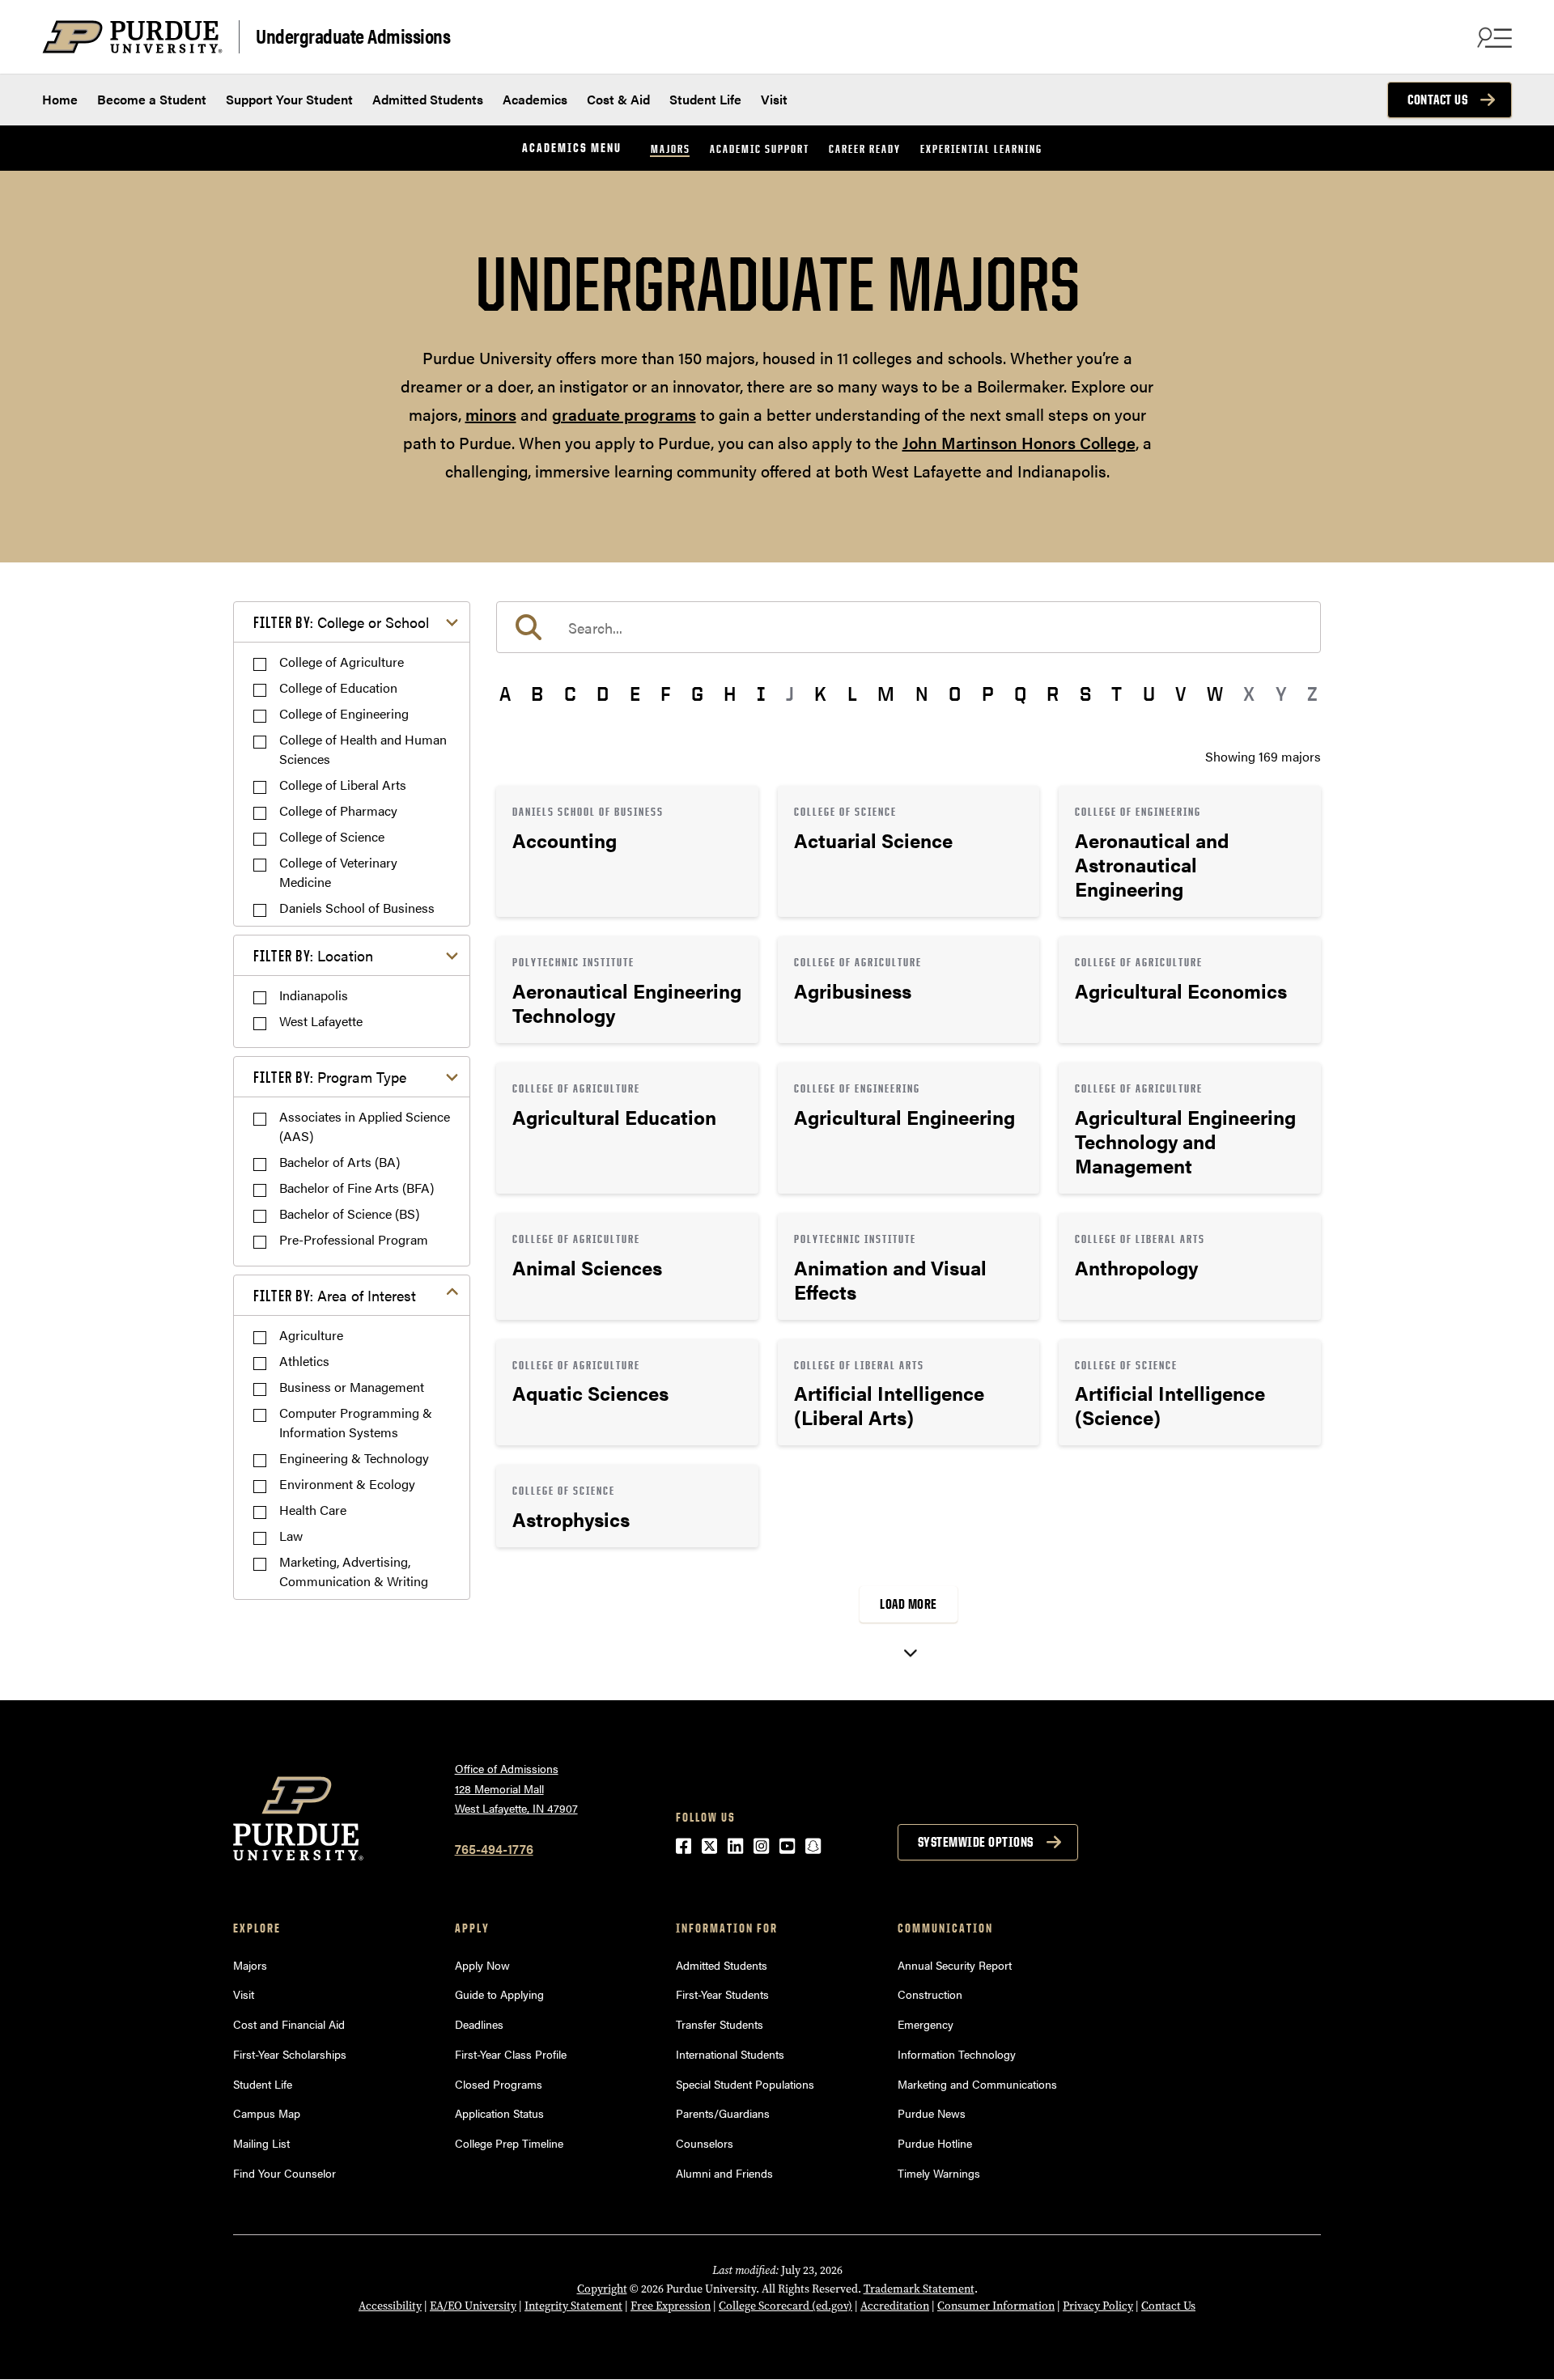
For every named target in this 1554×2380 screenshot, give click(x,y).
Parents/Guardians (723, 2113)
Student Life (705, 99)
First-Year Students (722, 1994)
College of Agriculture (342, 662)
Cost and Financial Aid (289, 2024)
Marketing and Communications (977, 2084)
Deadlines (479, 2024)
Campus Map (267, 2113)
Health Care (313, 1510)
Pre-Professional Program (354, 1239)
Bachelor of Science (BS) (349, 1213)
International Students (730, 2054)
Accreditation (895, 2306)
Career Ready (865, 148)
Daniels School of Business (357, 908)
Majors (671, 148)
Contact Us (1437, 100)
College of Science (332, 836)
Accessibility (390, 2306)
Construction (930, 1994)
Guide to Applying (499, 1994)
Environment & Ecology (347, 1484)
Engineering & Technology (354, 1458)
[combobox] (909, 627)
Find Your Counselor (284, 2173)
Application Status (499, 2113)
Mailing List (261, 2143)
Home (60, 99)
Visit (774, 99)
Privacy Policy (1098, 2306)
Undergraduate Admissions (353, 35)
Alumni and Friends (724, 2173)
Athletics (304, 1361)
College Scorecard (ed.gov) (785, 2306)
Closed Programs (499, 2084)
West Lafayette (321, 1021)
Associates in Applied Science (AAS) (365, 1126)
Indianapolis (314, 995)
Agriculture (311, 1335)
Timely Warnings (939, 2173)
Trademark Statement (919, 2289)
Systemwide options (976, 1842)
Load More (909, 1604)
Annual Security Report (955, 1965)
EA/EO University (473, 2306)
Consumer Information (996, 2306)
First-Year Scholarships (290, 2054)
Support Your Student (289, 99)
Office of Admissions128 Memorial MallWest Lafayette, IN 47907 (516, 1788)
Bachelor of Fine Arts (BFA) (357, 1188)
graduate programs (624, 414)
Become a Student (152, 99)
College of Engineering (344, 713)
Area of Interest (335, 1295)
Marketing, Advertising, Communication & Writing (354, 1571)
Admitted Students (428, 99)
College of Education (338, 687)
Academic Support (760, 148)
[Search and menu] (1492, 37)
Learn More (627, 851)
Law (291, 1536)
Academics (535, 99)
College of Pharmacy (338, 810)
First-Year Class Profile (511, 2054)
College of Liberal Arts (343, 785)
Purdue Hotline (935, 2143)
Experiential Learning (981, 148)
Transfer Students (720, 2024)
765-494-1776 (494, 1849)
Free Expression (671, 2306)
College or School (341, 622)
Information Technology (957, 2054)
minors (491, 414)
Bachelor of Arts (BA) (340, 1162)
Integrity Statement (573, 2306)
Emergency (926, 2024)
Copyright (602, 2289)
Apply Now (482, 1965)
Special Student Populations (745, 2084)
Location (313, 955)
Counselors (705, 2143)
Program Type (330, 1077)
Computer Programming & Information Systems (356, 1422)
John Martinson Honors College (1019, 442)
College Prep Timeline (509, 2143)
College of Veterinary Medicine (338, 872)
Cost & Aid (618, 99)
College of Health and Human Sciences (363, 749)
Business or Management (352, 1387)
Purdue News (932, 2113)
